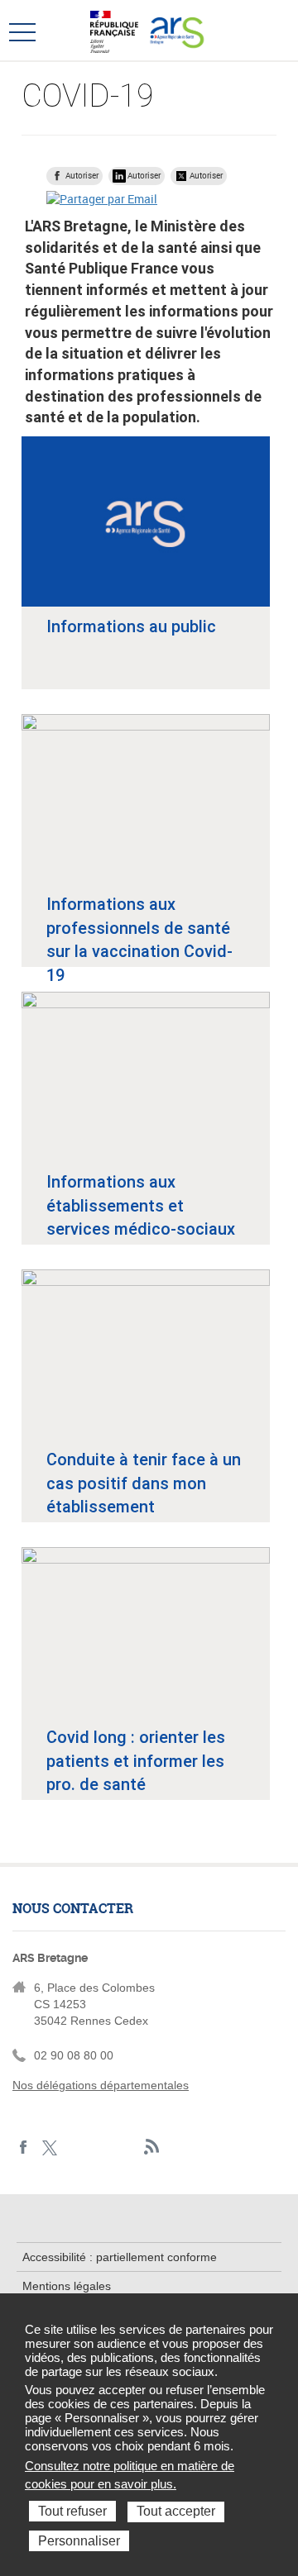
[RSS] (152, 2147)
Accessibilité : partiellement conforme (120, 2257)
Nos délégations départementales (101, 2085)
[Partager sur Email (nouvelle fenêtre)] (102, 199)
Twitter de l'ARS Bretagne (49, 2147)
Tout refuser (72, 2511)
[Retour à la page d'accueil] (176, 30)
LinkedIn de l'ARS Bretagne (75, 2147)
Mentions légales (67, 2286)
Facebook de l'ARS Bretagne (24, 2147)
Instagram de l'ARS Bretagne (101, 2147)
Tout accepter (176, 2511)
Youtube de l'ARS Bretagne (126, 2147)
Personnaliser (79, 2541)
